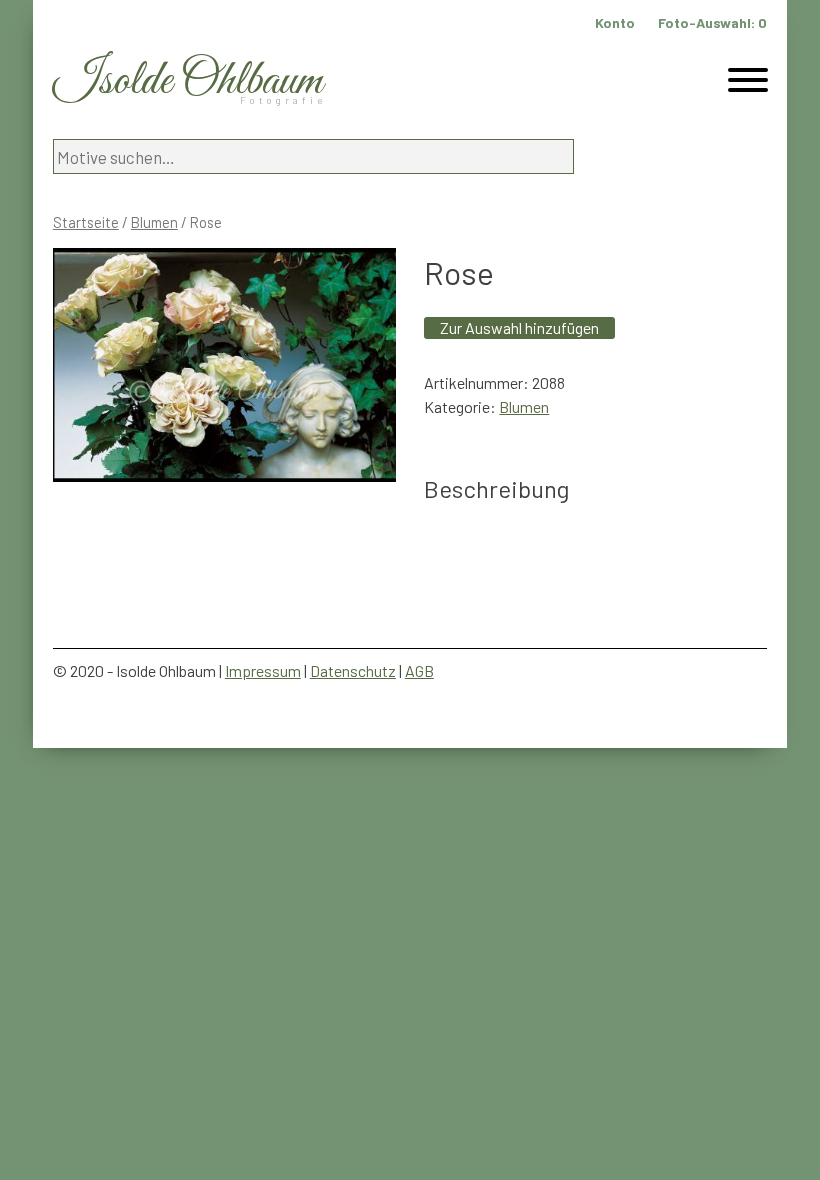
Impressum (263, 670)
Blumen (154, 222)
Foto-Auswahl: (712, 22)
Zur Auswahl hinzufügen (519, 327)
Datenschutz (353, 670)
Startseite (86, 222)
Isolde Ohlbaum (188, 81)
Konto (615, 22)
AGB (419, 670)
